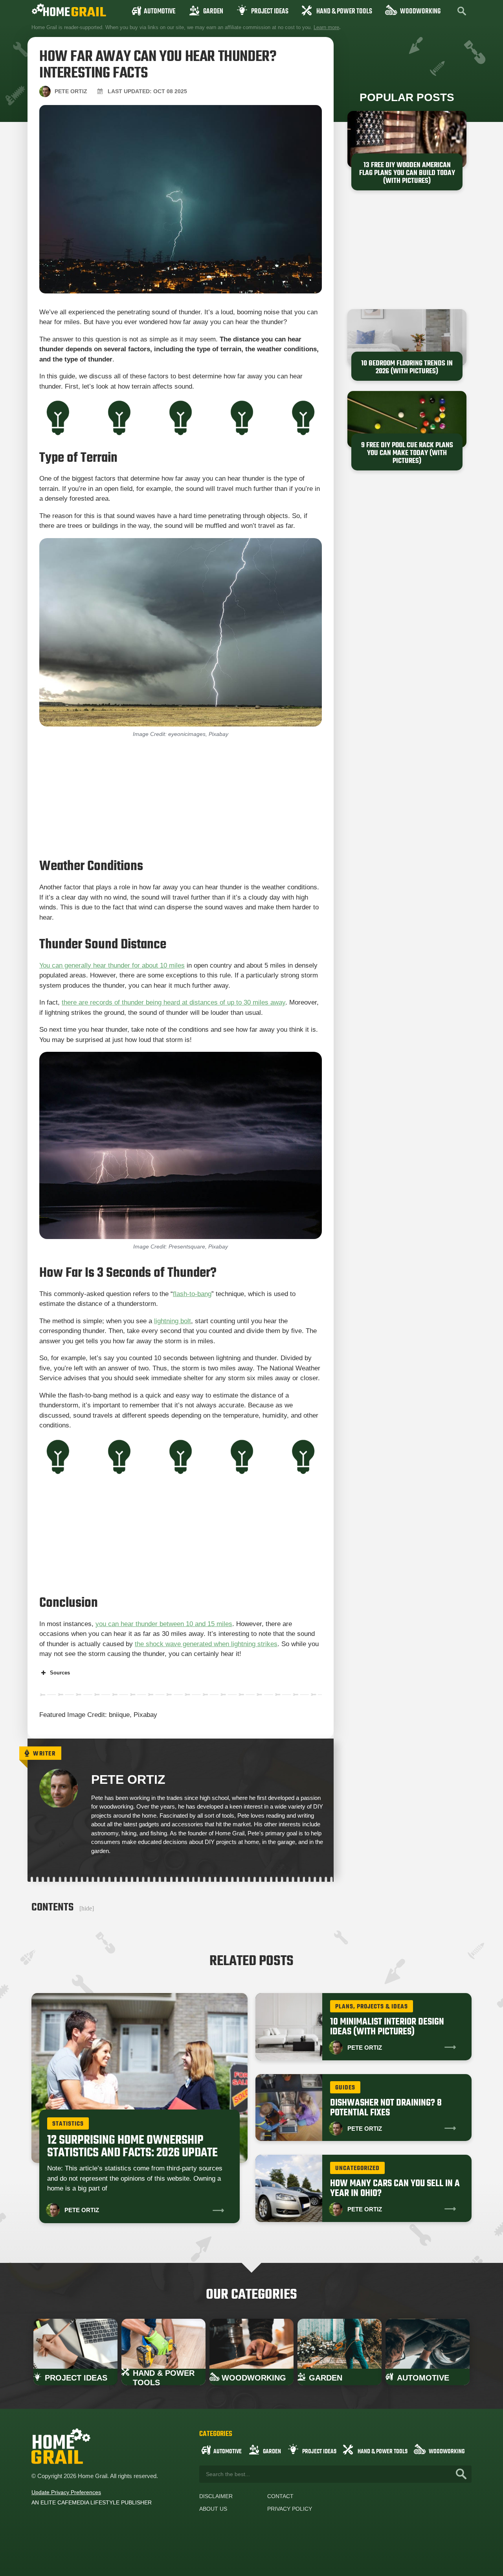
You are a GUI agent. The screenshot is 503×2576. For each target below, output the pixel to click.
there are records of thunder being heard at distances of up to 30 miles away (173, 1002)
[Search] (461, 2474)
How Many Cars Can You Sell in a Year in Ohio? (395, 2189)
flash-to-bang (192, 1294)
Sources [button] (60, 1673)
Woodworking (420, 12)
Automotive (160, 12)
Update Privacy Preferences (66, 2492)
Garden (213, 12)
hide (87, 1908)
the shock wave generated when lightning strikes (206, 1644)
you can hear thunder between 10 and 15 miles (164, 1624)
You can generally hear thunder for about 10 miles (112, 965)
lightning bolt (173, 1321)
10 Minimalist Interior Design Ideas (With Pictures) (387, 2027)
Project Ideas (270, 12)
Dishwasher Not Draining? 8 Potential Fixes (386, 2108)
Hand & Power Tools (344, 12)
